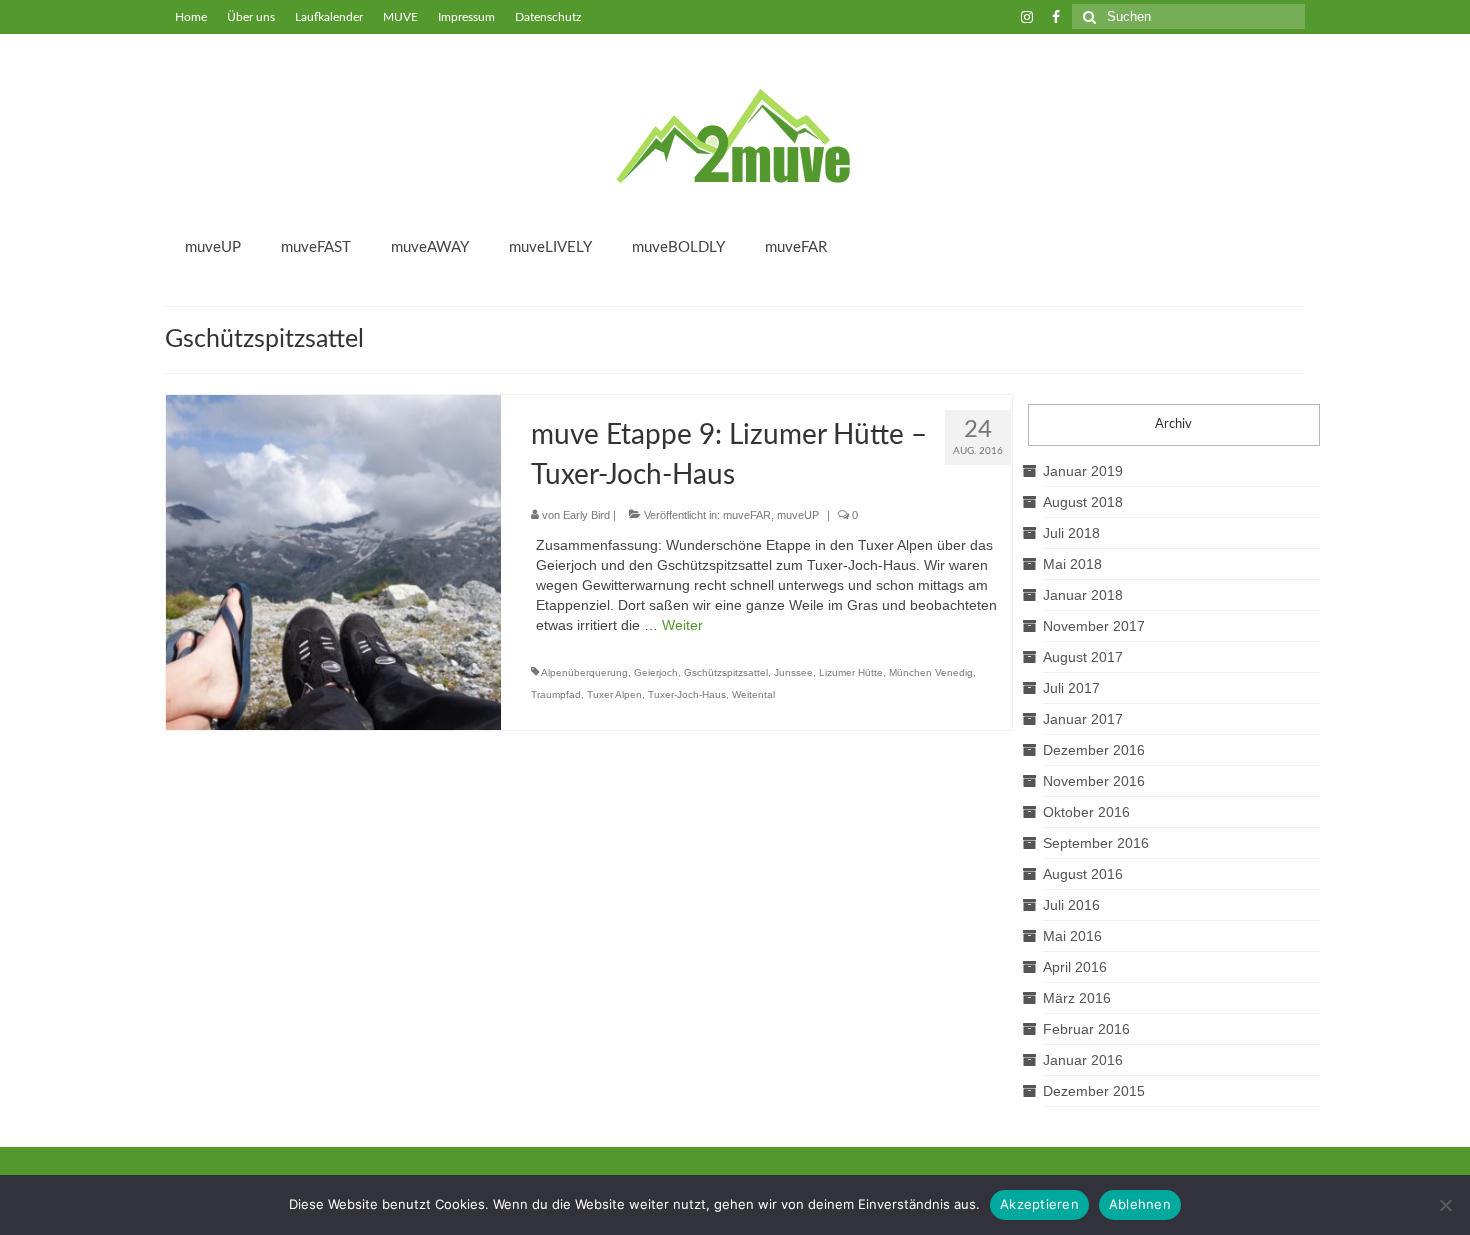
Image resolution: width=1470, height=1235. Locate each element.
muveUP (798, 515)
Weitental (753, 694)
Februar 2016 (1086, 1029)
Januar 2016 (1083, 1060)
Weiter (682, 625)
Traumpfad (556, 694)
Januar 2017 (1083, 719)
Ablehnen (1140, 1204)
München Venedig (931, 672)
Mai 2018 (1072, 564)
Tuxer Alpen (614, 694)
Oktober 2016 (1086, 812)
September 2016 (1096, 843)
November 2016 (1094, 781)
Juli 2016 (1071, 905)
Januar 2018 (1083, 595)
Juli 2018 (1071, 533)
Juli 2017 (1071, 688)
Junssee (793, 672)
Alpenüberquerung (584, 672)
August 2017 (1083, 657)
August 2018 (1083, 502)
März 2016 (1077, 998)
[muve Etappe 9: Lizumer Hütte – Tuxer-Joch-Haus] (333, 561)
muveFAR (747, 515)
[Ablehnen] (1445, 1205)
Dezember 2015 (1094, 1091)
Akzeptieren (1039, 1204)
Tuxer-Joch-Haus (687, 694)
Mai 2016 (1072, 936)
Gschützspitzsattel (726, 672)
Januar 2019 (1083, 471)
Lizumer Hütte (851, 672)
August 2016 (1083, 874)
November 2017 (1094, 626)
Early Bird (586, 515)
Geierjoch (656, 672)
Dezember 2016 (1094, 750)
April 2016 (1075, 967)
